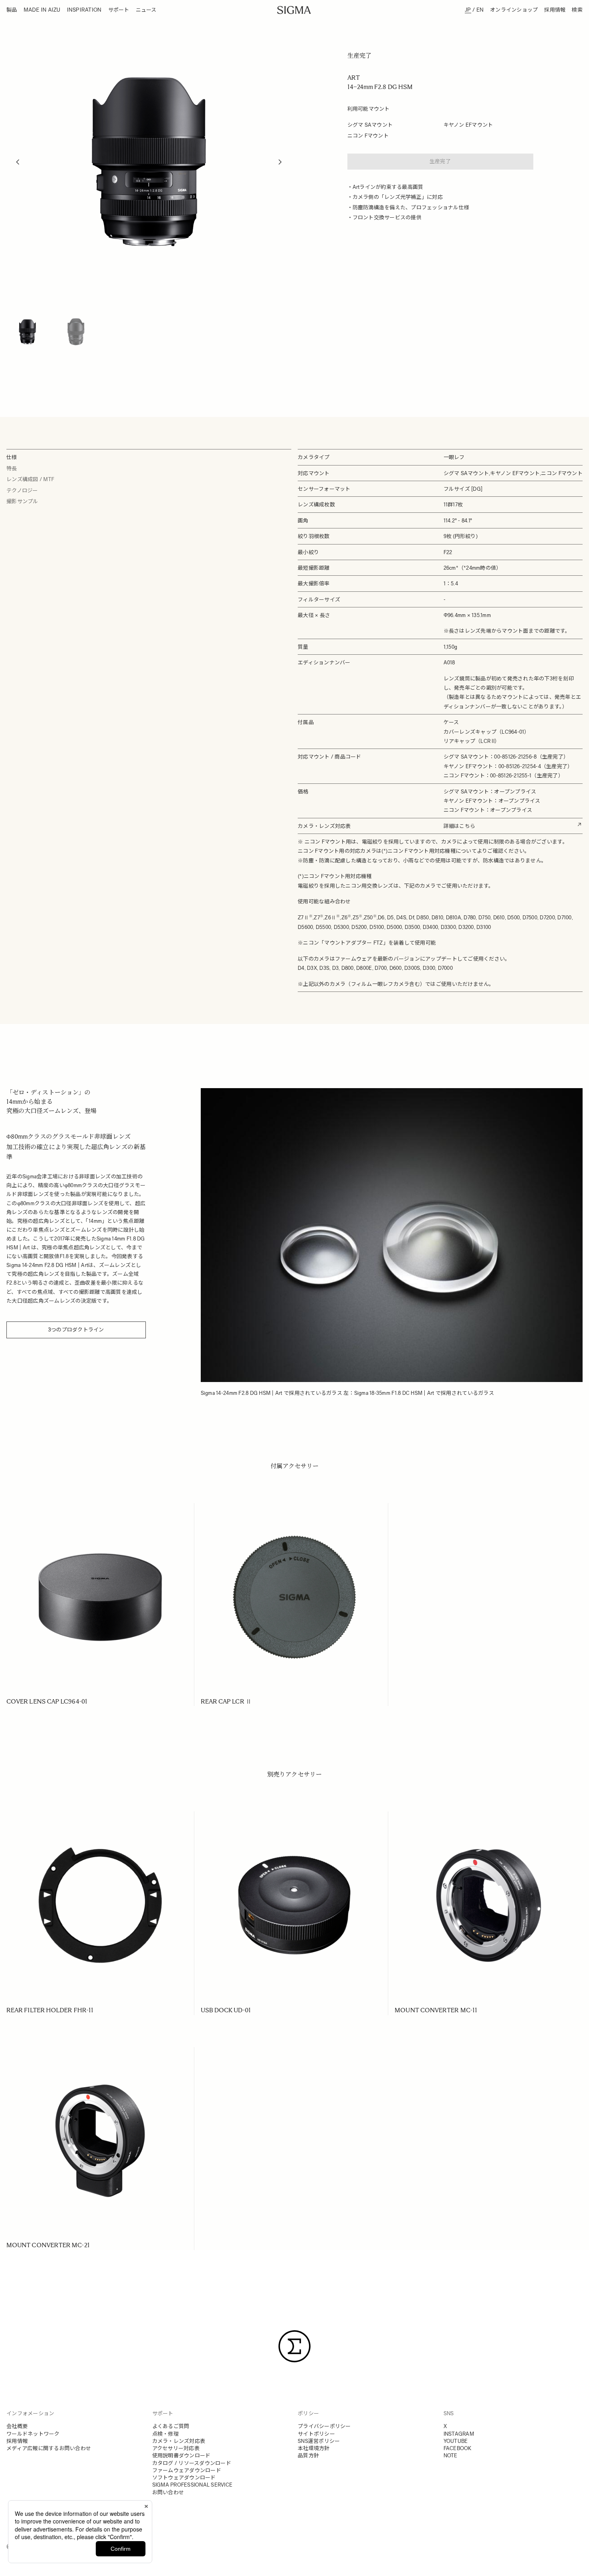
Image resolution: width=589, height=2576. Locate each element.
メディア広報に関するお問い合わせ (49, 2448)
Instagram (459, 2434)
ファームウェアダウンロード (187, 2470)
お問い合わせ (168, 2492)
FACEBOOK (458, 2448)
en (480, 10)
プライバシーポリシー (324, 2426)
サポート (119, 10)
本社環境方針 (314, 2448)
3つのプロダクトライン (76, 1330)
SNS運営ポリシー (319, 2441)
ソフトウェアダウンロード (184, 2478)
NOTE (451, 2456)
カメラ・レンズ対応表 (179, 2441)
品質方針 (308, 2456)
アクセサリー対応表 (176, 2448)
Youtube (456, 2441)
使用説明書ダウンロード (182, 2456)
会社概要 (17, 2426)
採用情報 (555, 10)
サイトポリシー (316, 2434)
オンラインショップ (514, 10)
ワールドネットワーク (33, 2434)
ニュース (146, 10)
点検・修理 (165, 2434)
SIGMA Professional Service (193, 2485)
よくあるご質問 (171, 2426)
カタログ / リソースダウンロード (192, 2463)
